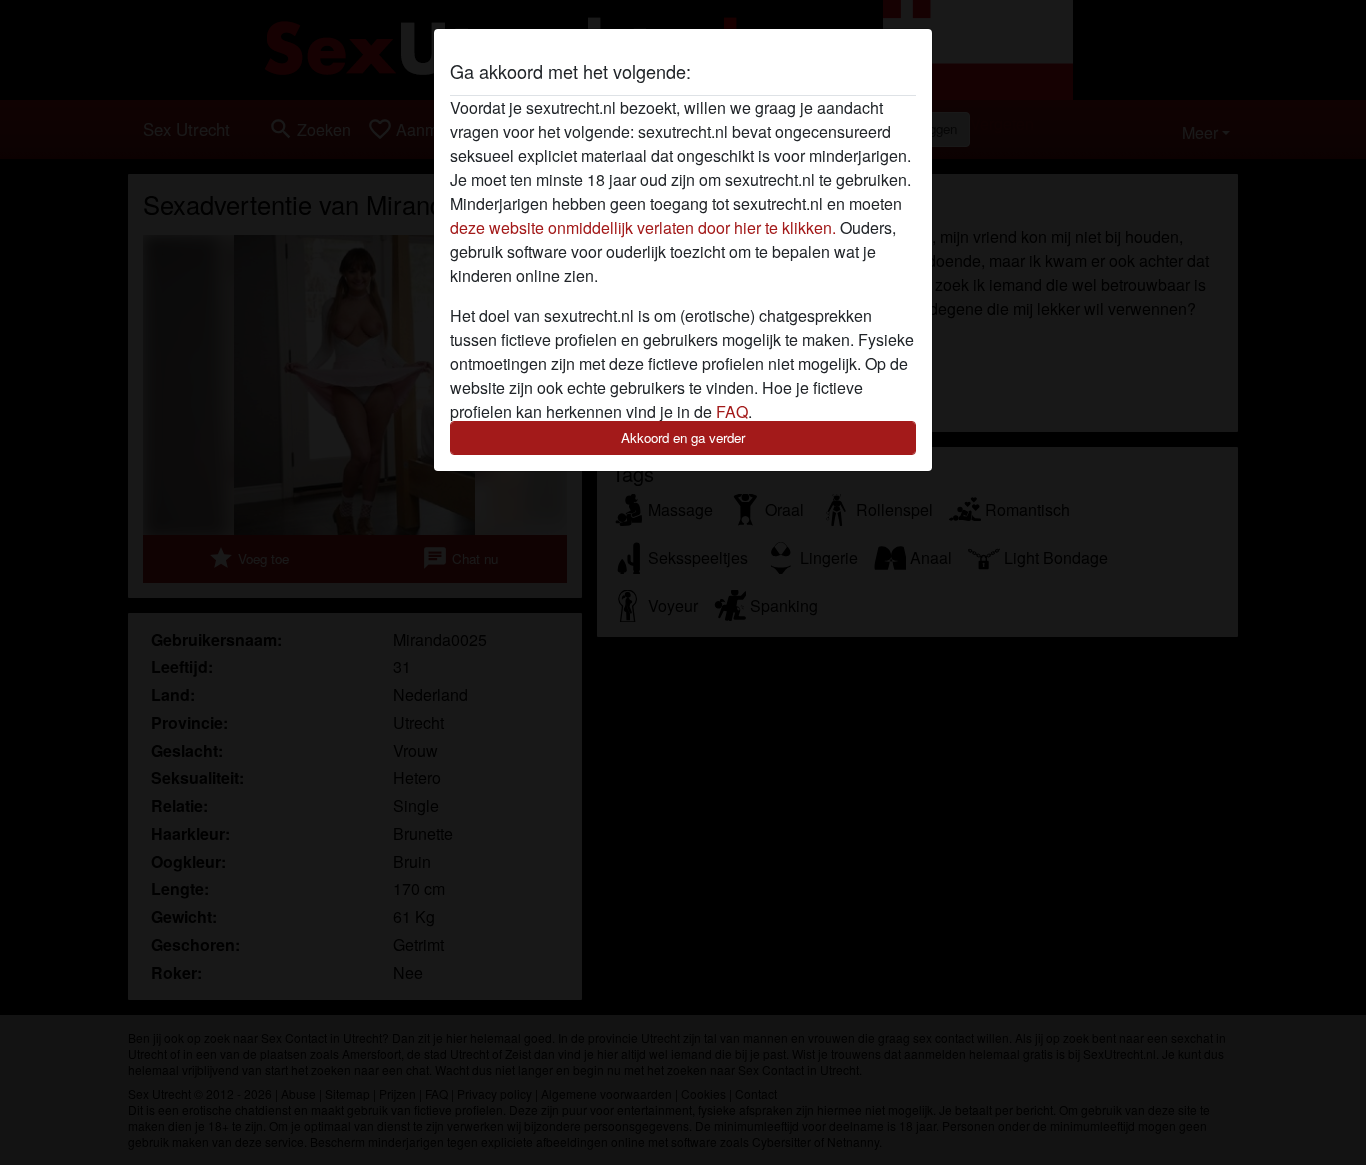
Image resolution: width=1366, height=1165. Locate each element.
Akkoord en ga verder (683, 437)
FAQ (732, 411)
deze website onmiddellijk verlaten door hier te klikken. (643, 227)
